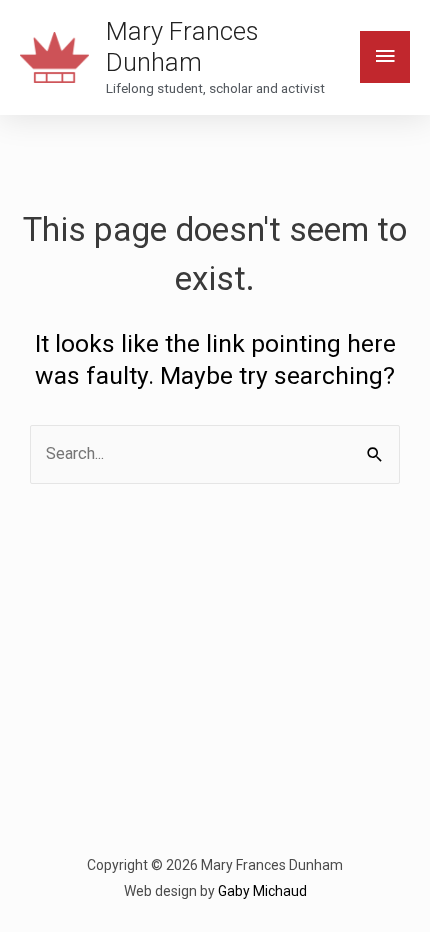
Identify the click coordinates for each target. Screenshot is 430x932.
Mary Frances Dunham (182, 46)
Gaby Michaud (262, 891)
